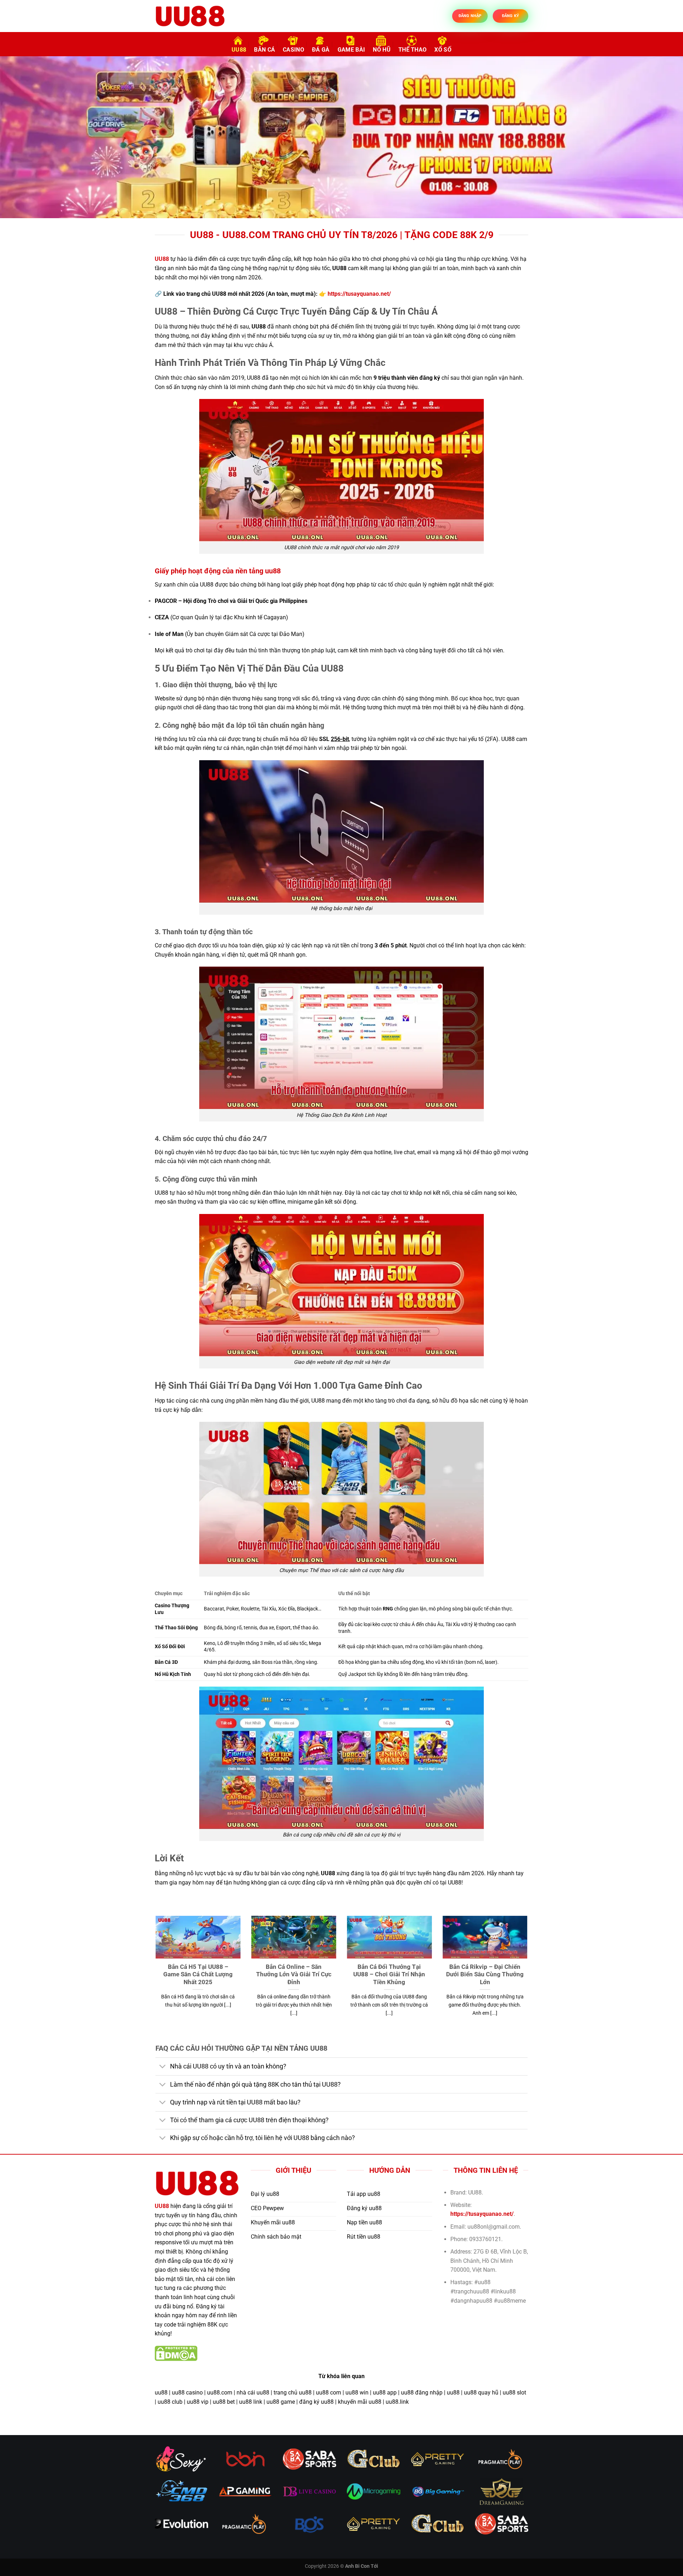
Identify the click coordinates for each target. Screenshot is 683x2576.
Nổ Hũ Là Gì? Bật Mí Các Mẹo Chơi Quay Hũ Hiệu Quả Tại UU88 (497, 1975)
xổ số (443, 50)
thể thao (413, 50)
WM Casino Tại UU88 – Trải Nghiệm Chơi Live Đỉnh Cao (306, 1971)
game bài (351, 50)
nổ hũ (382, 50)
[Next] (660, 137)
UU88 (239, 50)
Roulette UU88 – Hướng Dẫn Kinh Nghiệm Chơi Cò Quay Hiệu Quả (401, 1975)
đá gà (321, 50)
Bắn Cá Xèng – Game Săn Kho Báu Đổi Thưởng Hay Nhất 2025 (210, 1975)
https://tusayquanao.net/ (359, 294)
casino (293, 50)
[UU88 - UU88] (190, 16)
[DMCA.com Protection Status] (176, 2353)
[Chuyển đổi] (162, 2067)
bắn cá (264, 50)
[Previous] (23, 137)
